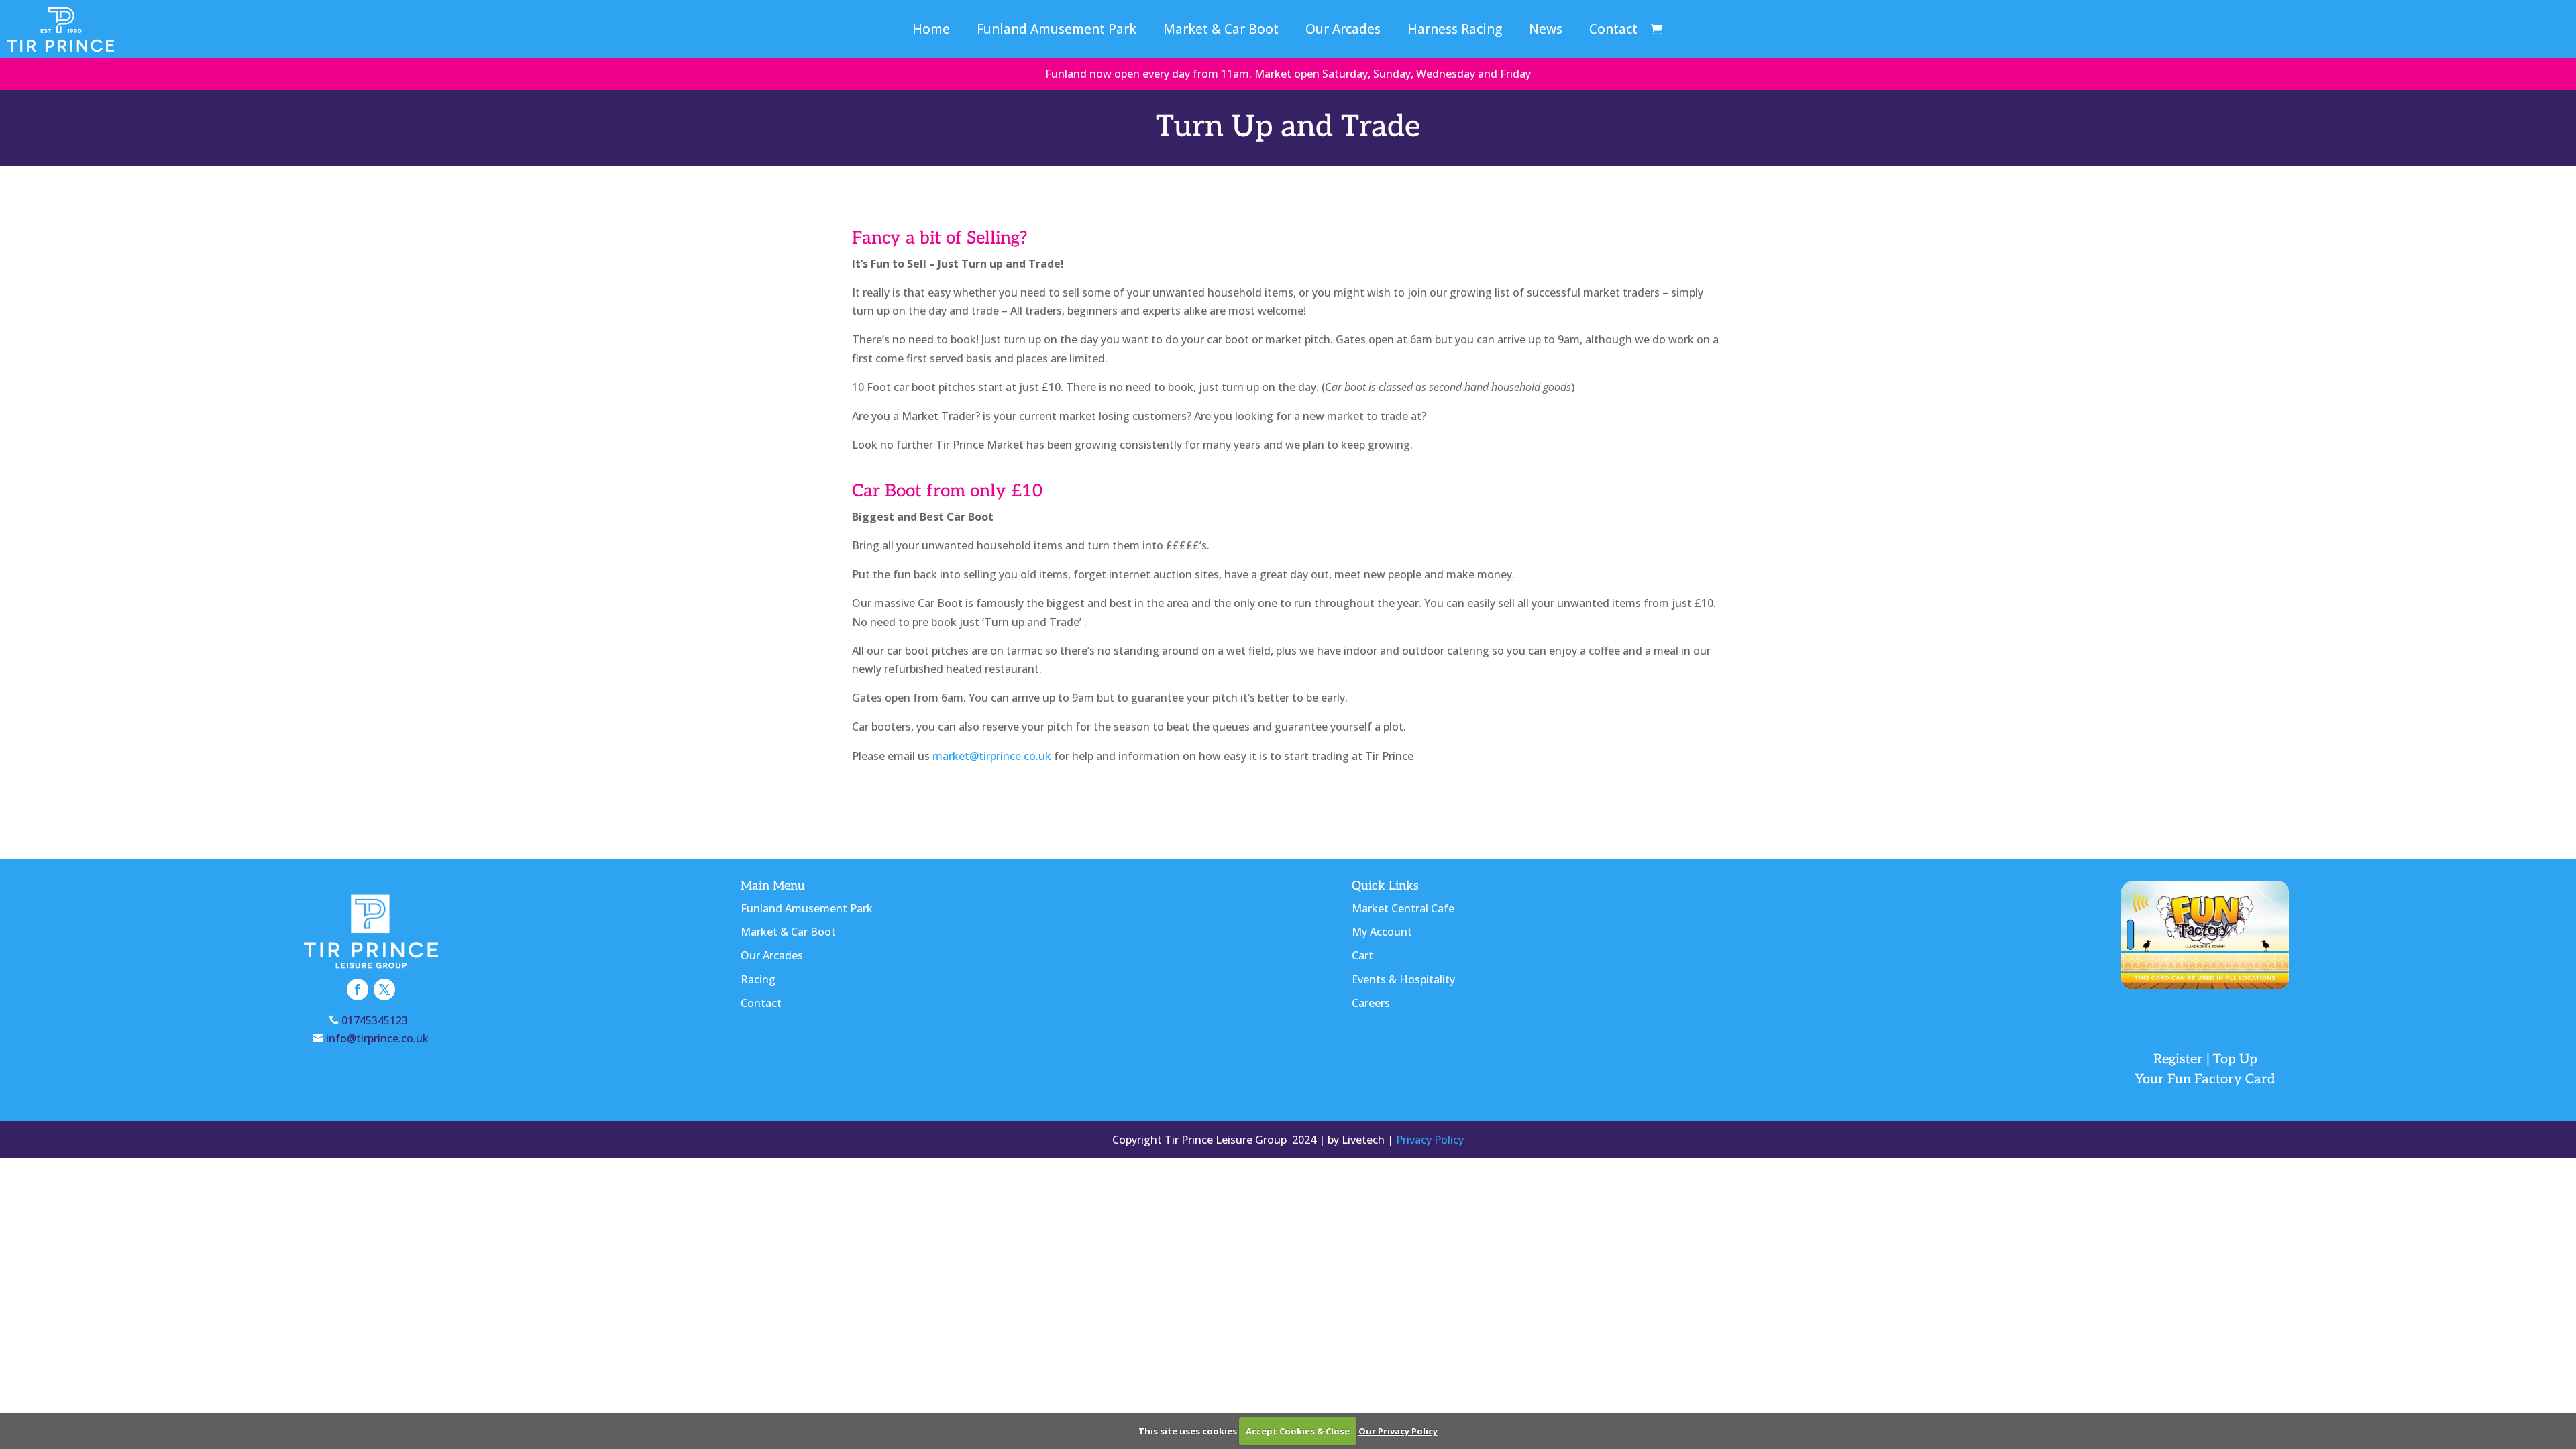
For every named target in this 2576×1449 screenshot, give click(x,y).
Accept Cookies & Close (1298, 1431)
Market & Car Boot (1221, 31)
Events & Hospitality (1403, 979)
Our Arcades (1343, 31)
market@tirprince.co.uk (992, 756)
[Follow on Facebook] (358, 989)
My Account (1382, 932)
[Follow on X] (384, 989)
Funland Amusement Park (1057, 31)
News (1546, 31)
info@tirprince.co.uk (377, 1038)
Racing (758, 979)
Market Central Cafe (1403, 908)
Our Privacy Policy (1398, 1431)
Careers (1371, 1003)
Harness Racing (1455, 31)
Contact (1613, 31)
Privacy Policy (1430, 1140)
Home (931, 31)
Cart (1362, 955)
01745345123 (377, 1020)
